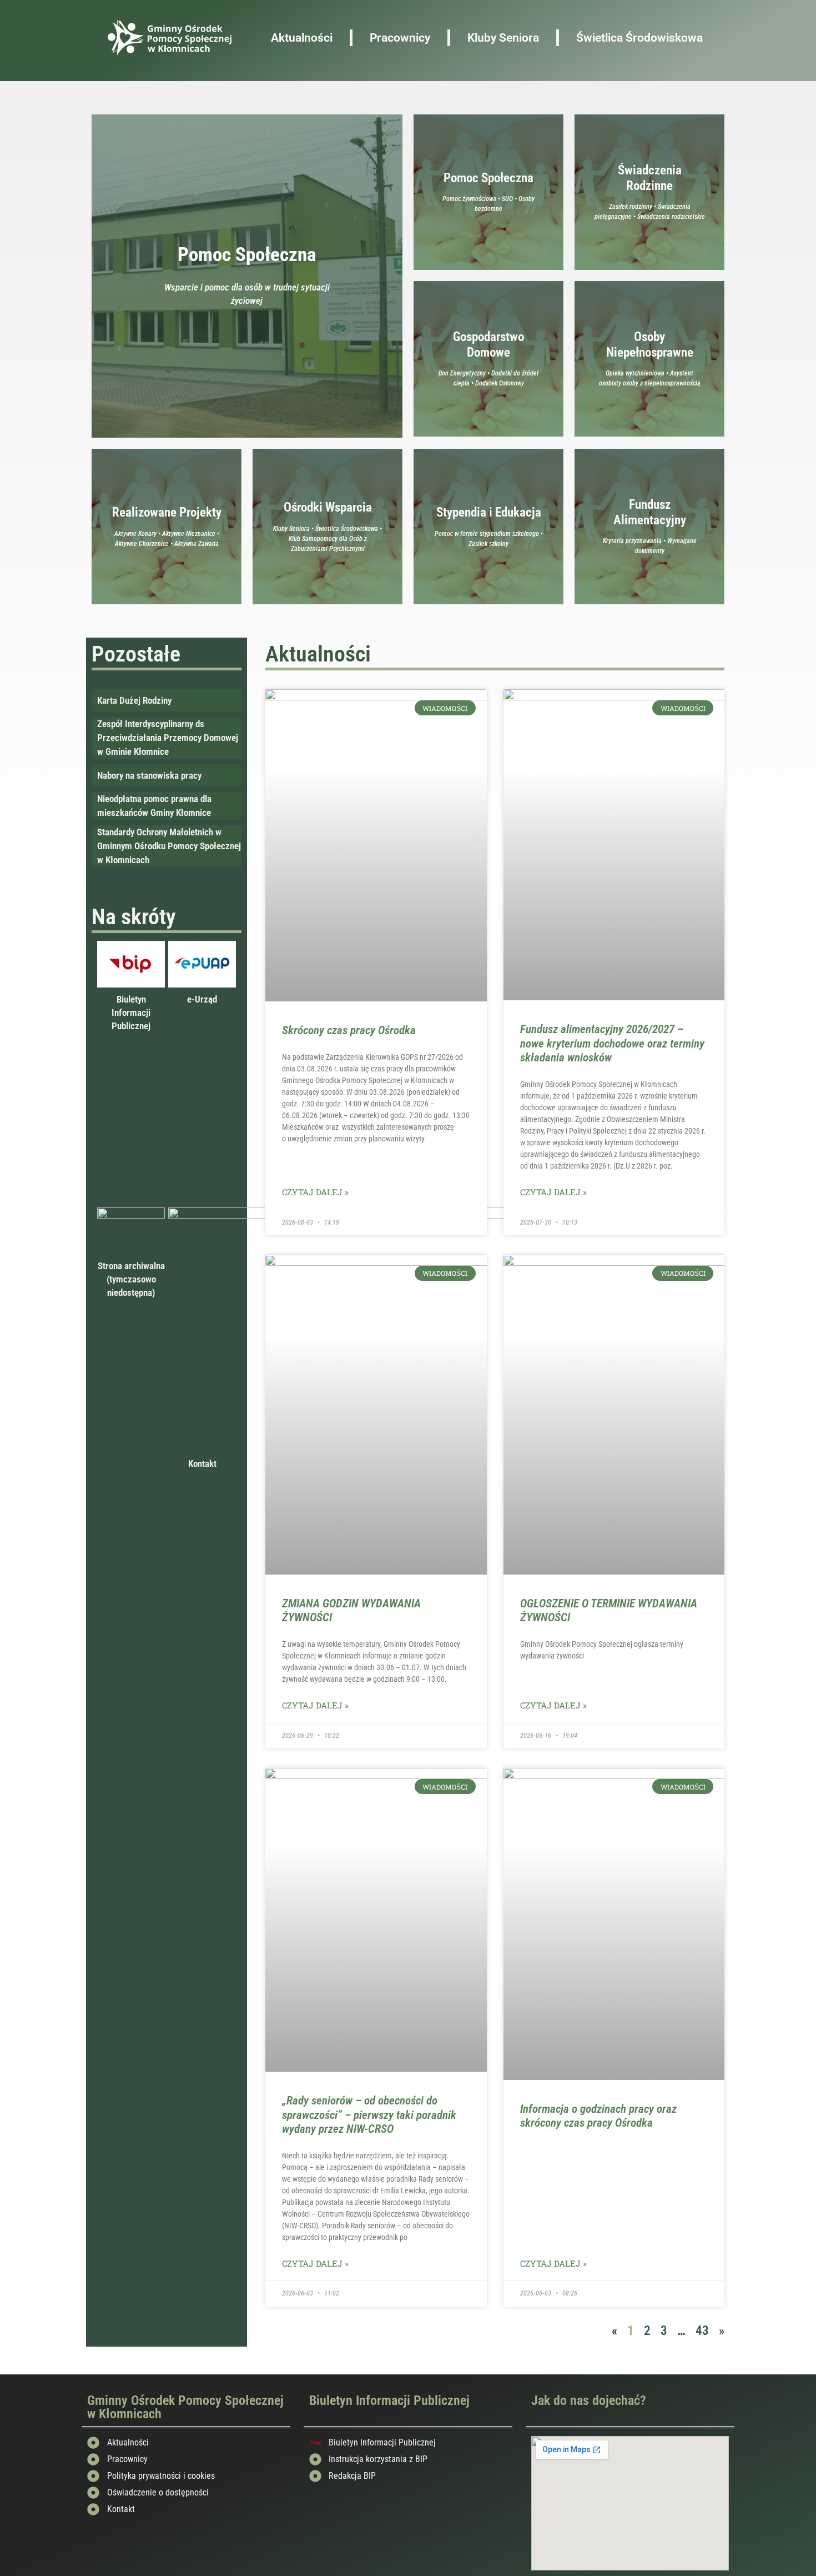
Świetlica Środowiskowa (639, 38)
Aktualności (302, 38)
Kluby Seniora (503, 38)
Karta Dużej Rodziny (134, 700)
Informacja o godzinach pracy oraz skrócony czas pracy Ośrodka (598, 2116)
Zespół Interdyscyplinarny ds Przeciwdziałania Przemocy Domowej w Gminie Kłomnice (168, 738)
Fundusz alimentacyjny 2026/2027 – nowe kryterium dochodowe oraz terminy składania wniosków (612, 1043)
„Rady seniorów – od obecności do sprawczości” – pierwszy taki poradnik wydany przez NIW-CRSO (369, 2114)
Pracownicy (400, 38)
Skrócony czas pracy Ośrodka (349, 1030)
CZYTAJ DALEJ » (315, 1192)
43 (702, 2331)
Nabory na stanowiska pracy (149, 775)
